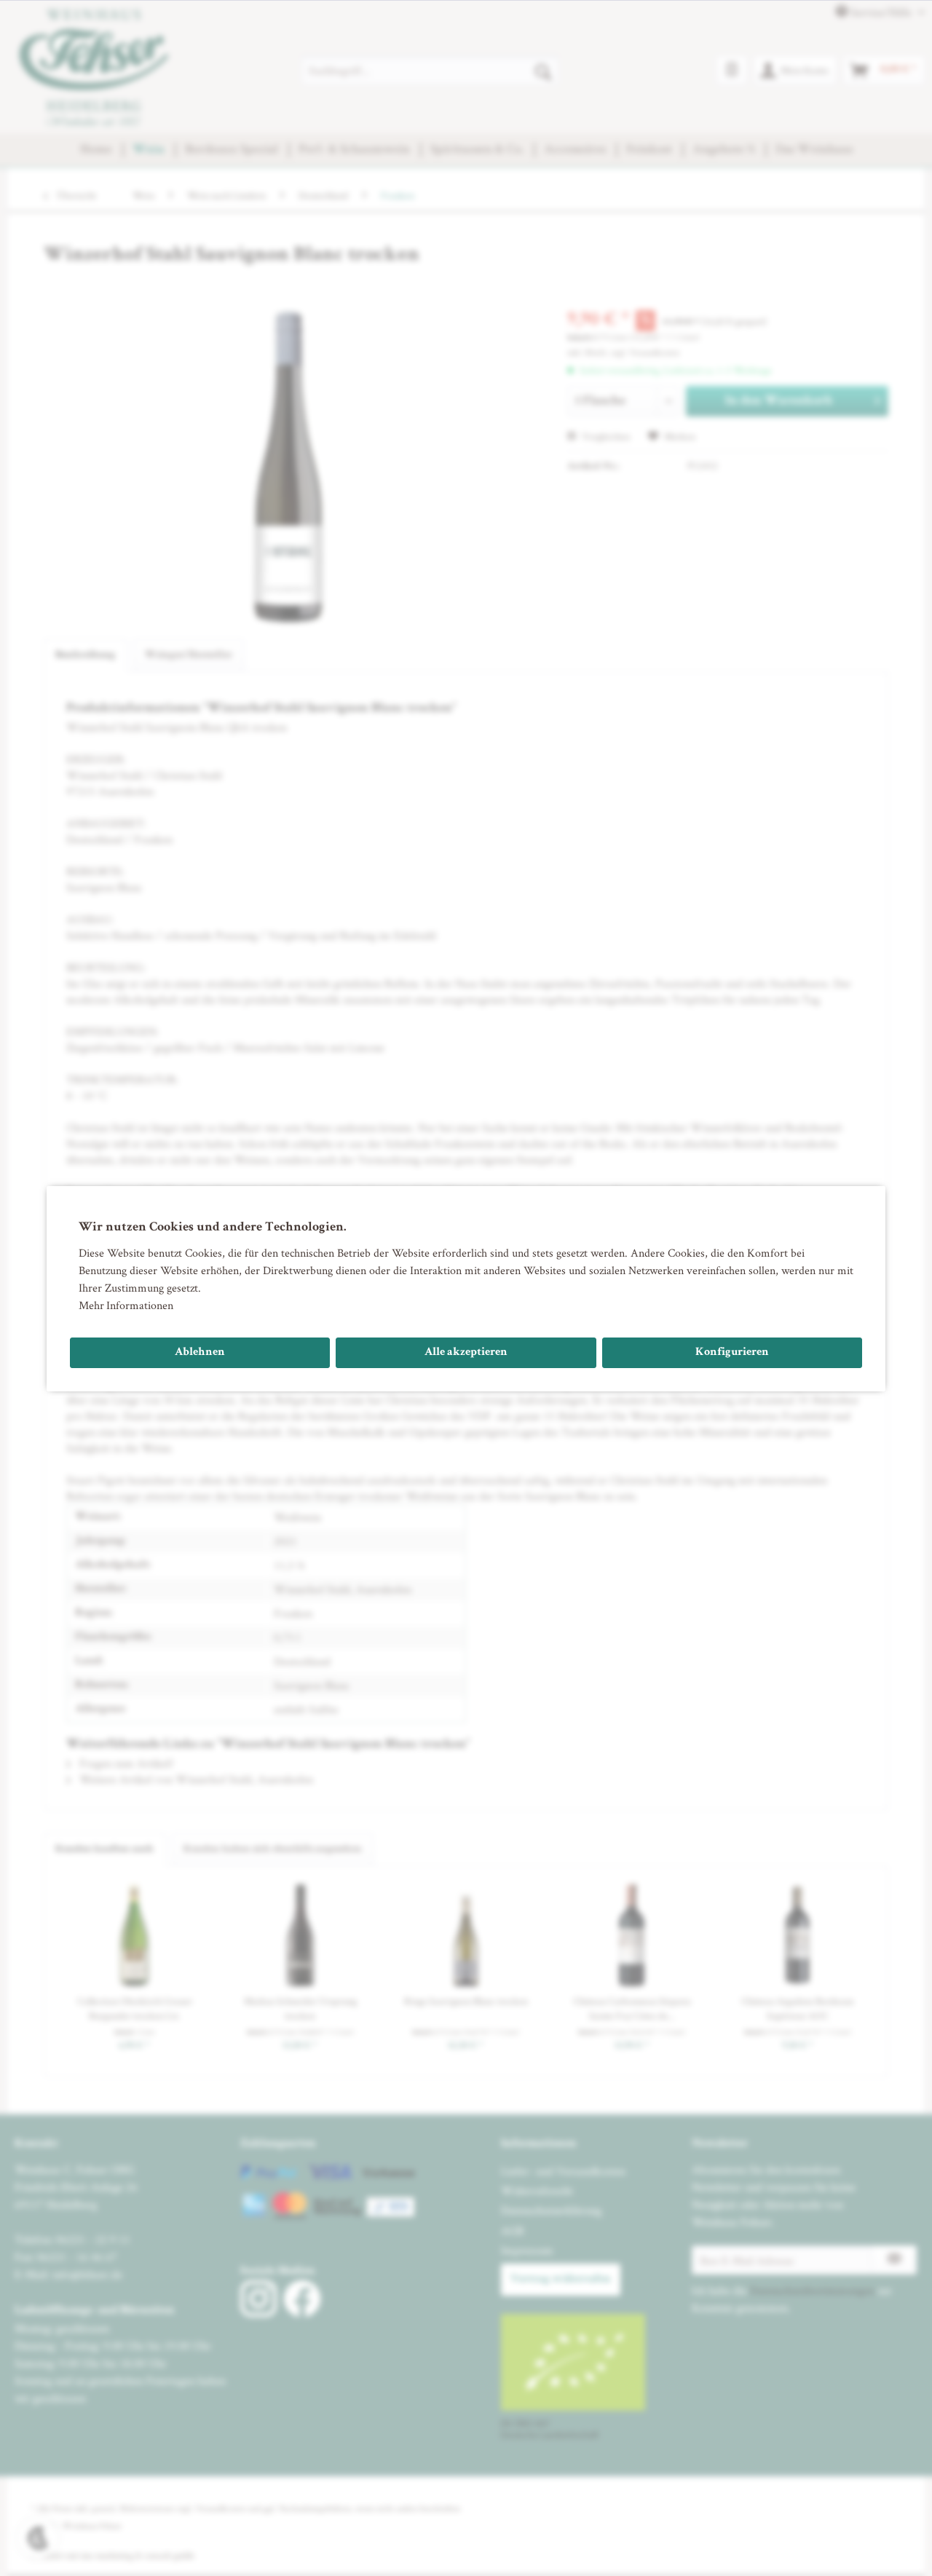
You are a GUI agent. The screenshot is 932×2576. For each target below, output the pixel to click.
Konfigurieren (732, 1353)
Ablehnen (200, 1353)
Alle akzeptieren (466, 1353)
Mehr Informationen (126, 1305)
